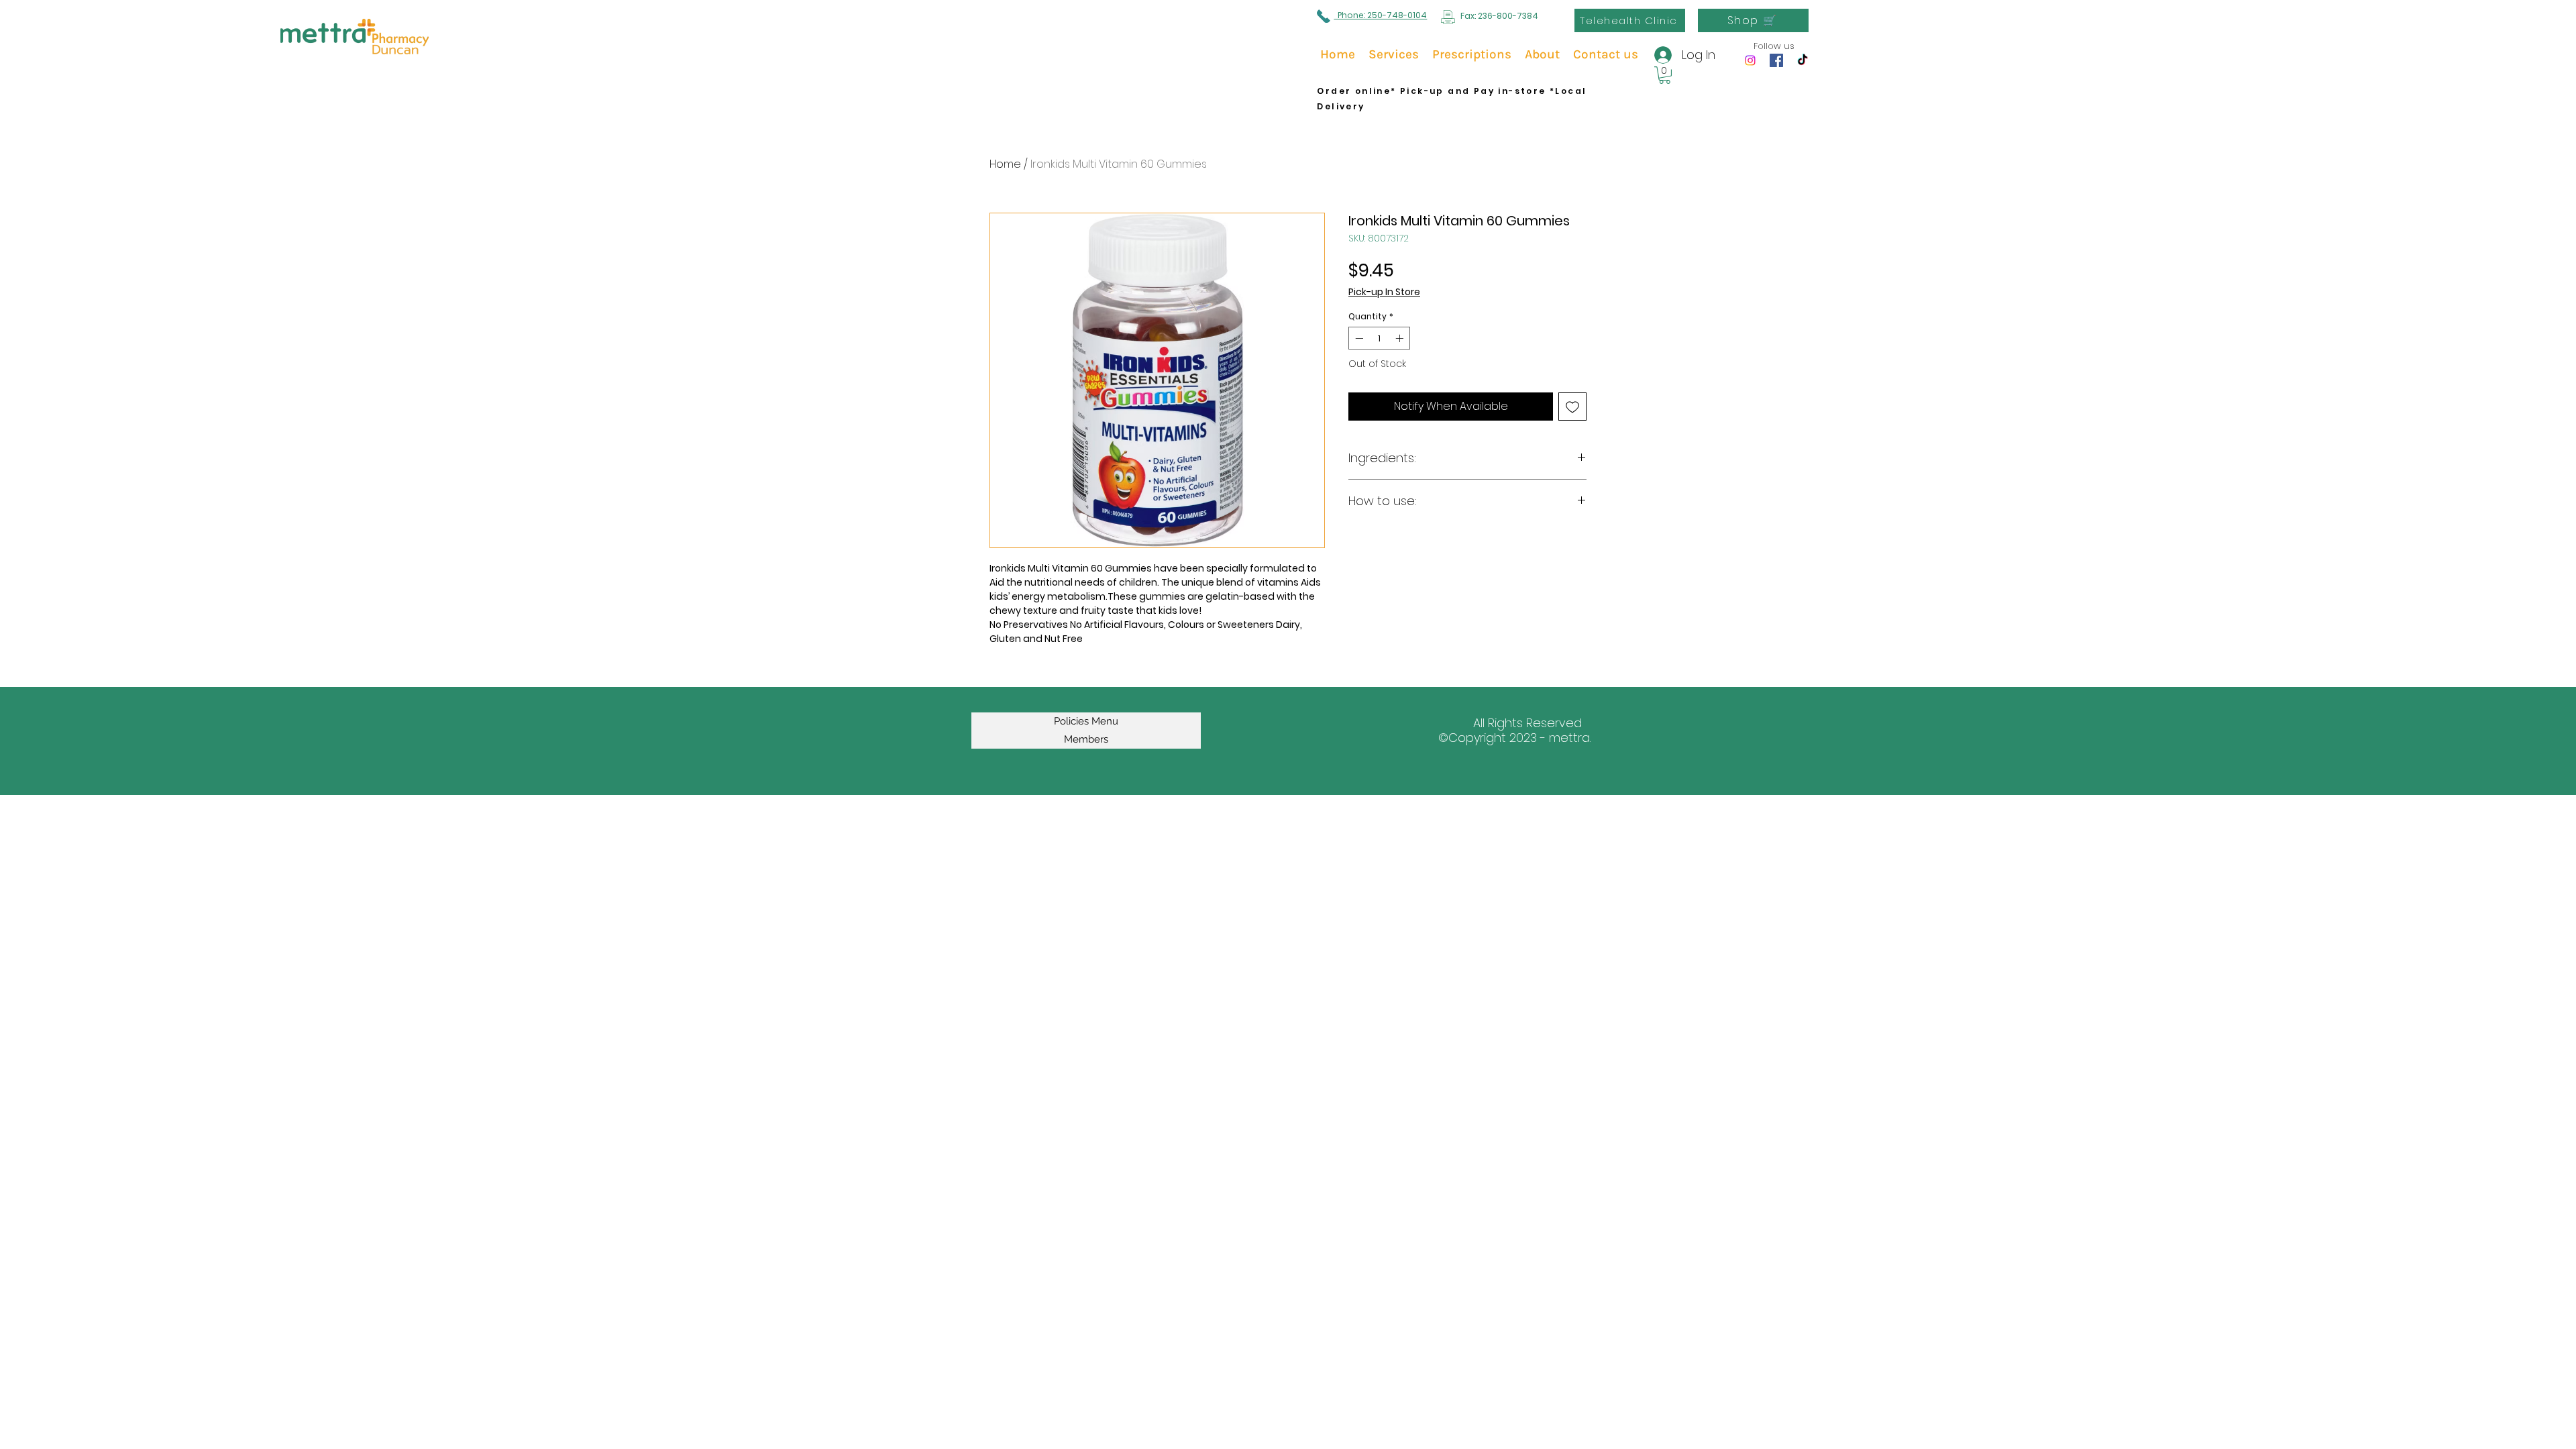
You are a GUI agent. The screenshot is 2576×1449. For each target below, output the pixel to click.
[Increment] (1401, 338)
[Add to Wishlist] (1572, 407)
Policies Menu (1086, 721)
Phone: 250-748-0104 (1380, 15)
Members (1086, 739)
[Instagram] (1750, 60)
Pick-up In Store (1384, 292)
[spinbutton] (1379, 338)
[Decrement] (1358, 338)
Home (1005, 164)
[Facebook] (1776, 60)
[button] (1665, 75)
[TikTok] (1803, 60)
